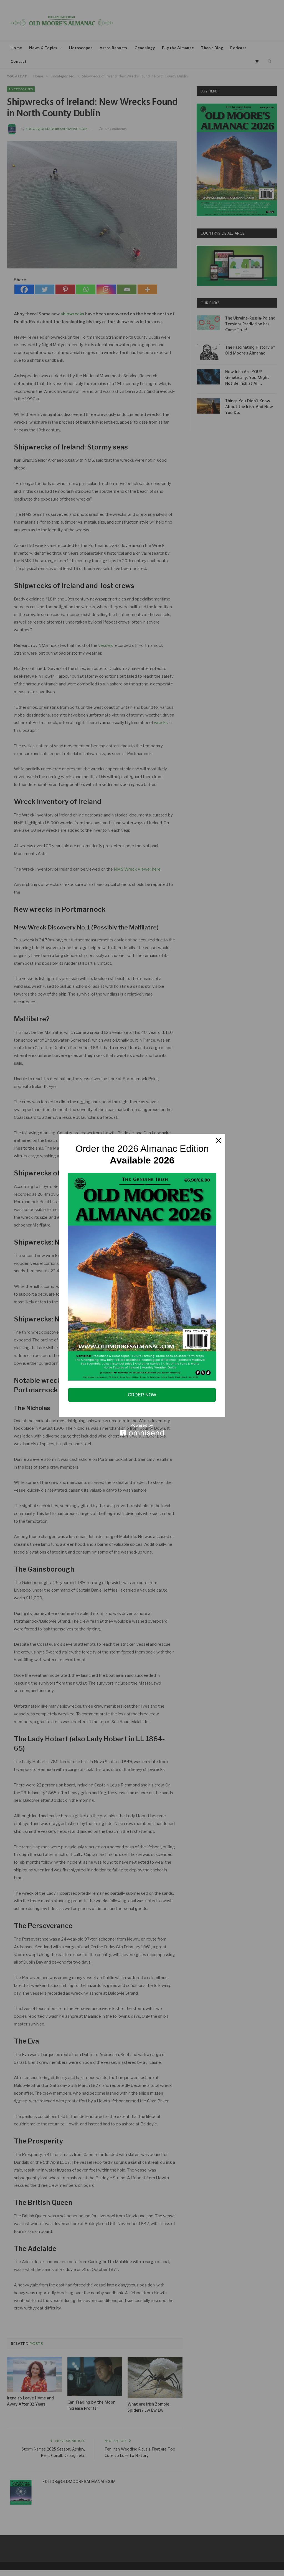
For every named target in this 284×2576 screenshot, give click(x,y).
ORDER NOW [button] (142, 1395)
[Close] (219, 1140)
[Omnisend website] (142, 1430)
